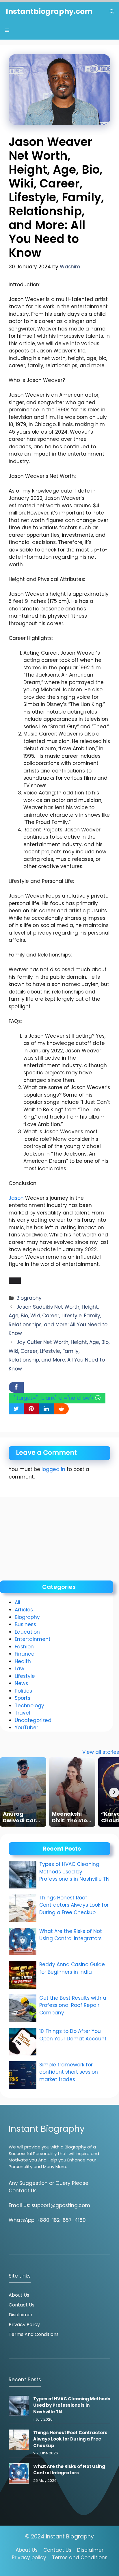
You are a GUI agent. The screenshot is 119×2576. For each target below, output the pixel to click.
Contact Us (22, 2305)
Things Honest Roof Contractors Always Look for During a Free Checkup (74, 1905)
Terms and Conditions (34, 2334)
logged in (53, 1469)
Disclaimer (21, 2315)
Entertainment (33, 1639)
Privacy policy (29, 2558)
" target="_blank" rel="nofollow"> (54, 1398)
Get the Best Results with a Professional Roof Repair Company (73, 2005)
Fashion (24, 1647)
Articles (24, 1610)
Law (19, 1669)
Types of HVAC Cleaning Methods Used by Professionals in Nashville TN (74, 1872)
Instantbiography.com (49, 11)
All (17, 1602)
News (21, 1683)
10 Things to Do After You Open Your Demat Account (74, 2035)
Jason (16, 1198)
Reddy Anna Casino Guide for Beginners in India (72, 1968)
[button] (112, 11)
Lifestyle (25, 1676)
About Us (19, 2295)
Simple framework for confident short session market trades (69, 2072)
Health (23, 1661)
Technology (29, 1706)
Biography (29, 1298)
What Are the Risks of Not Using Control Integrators (71, 1935)
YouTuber (26, 1728)
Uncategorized (33, 1720)
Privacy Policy (24, 2325)
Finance (25, 1654)
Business (25, 1624)
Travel (22, 1713)
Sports (23, 1698)
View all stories (101, 1752)
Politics (23, 1691)
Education (27, 1632)
